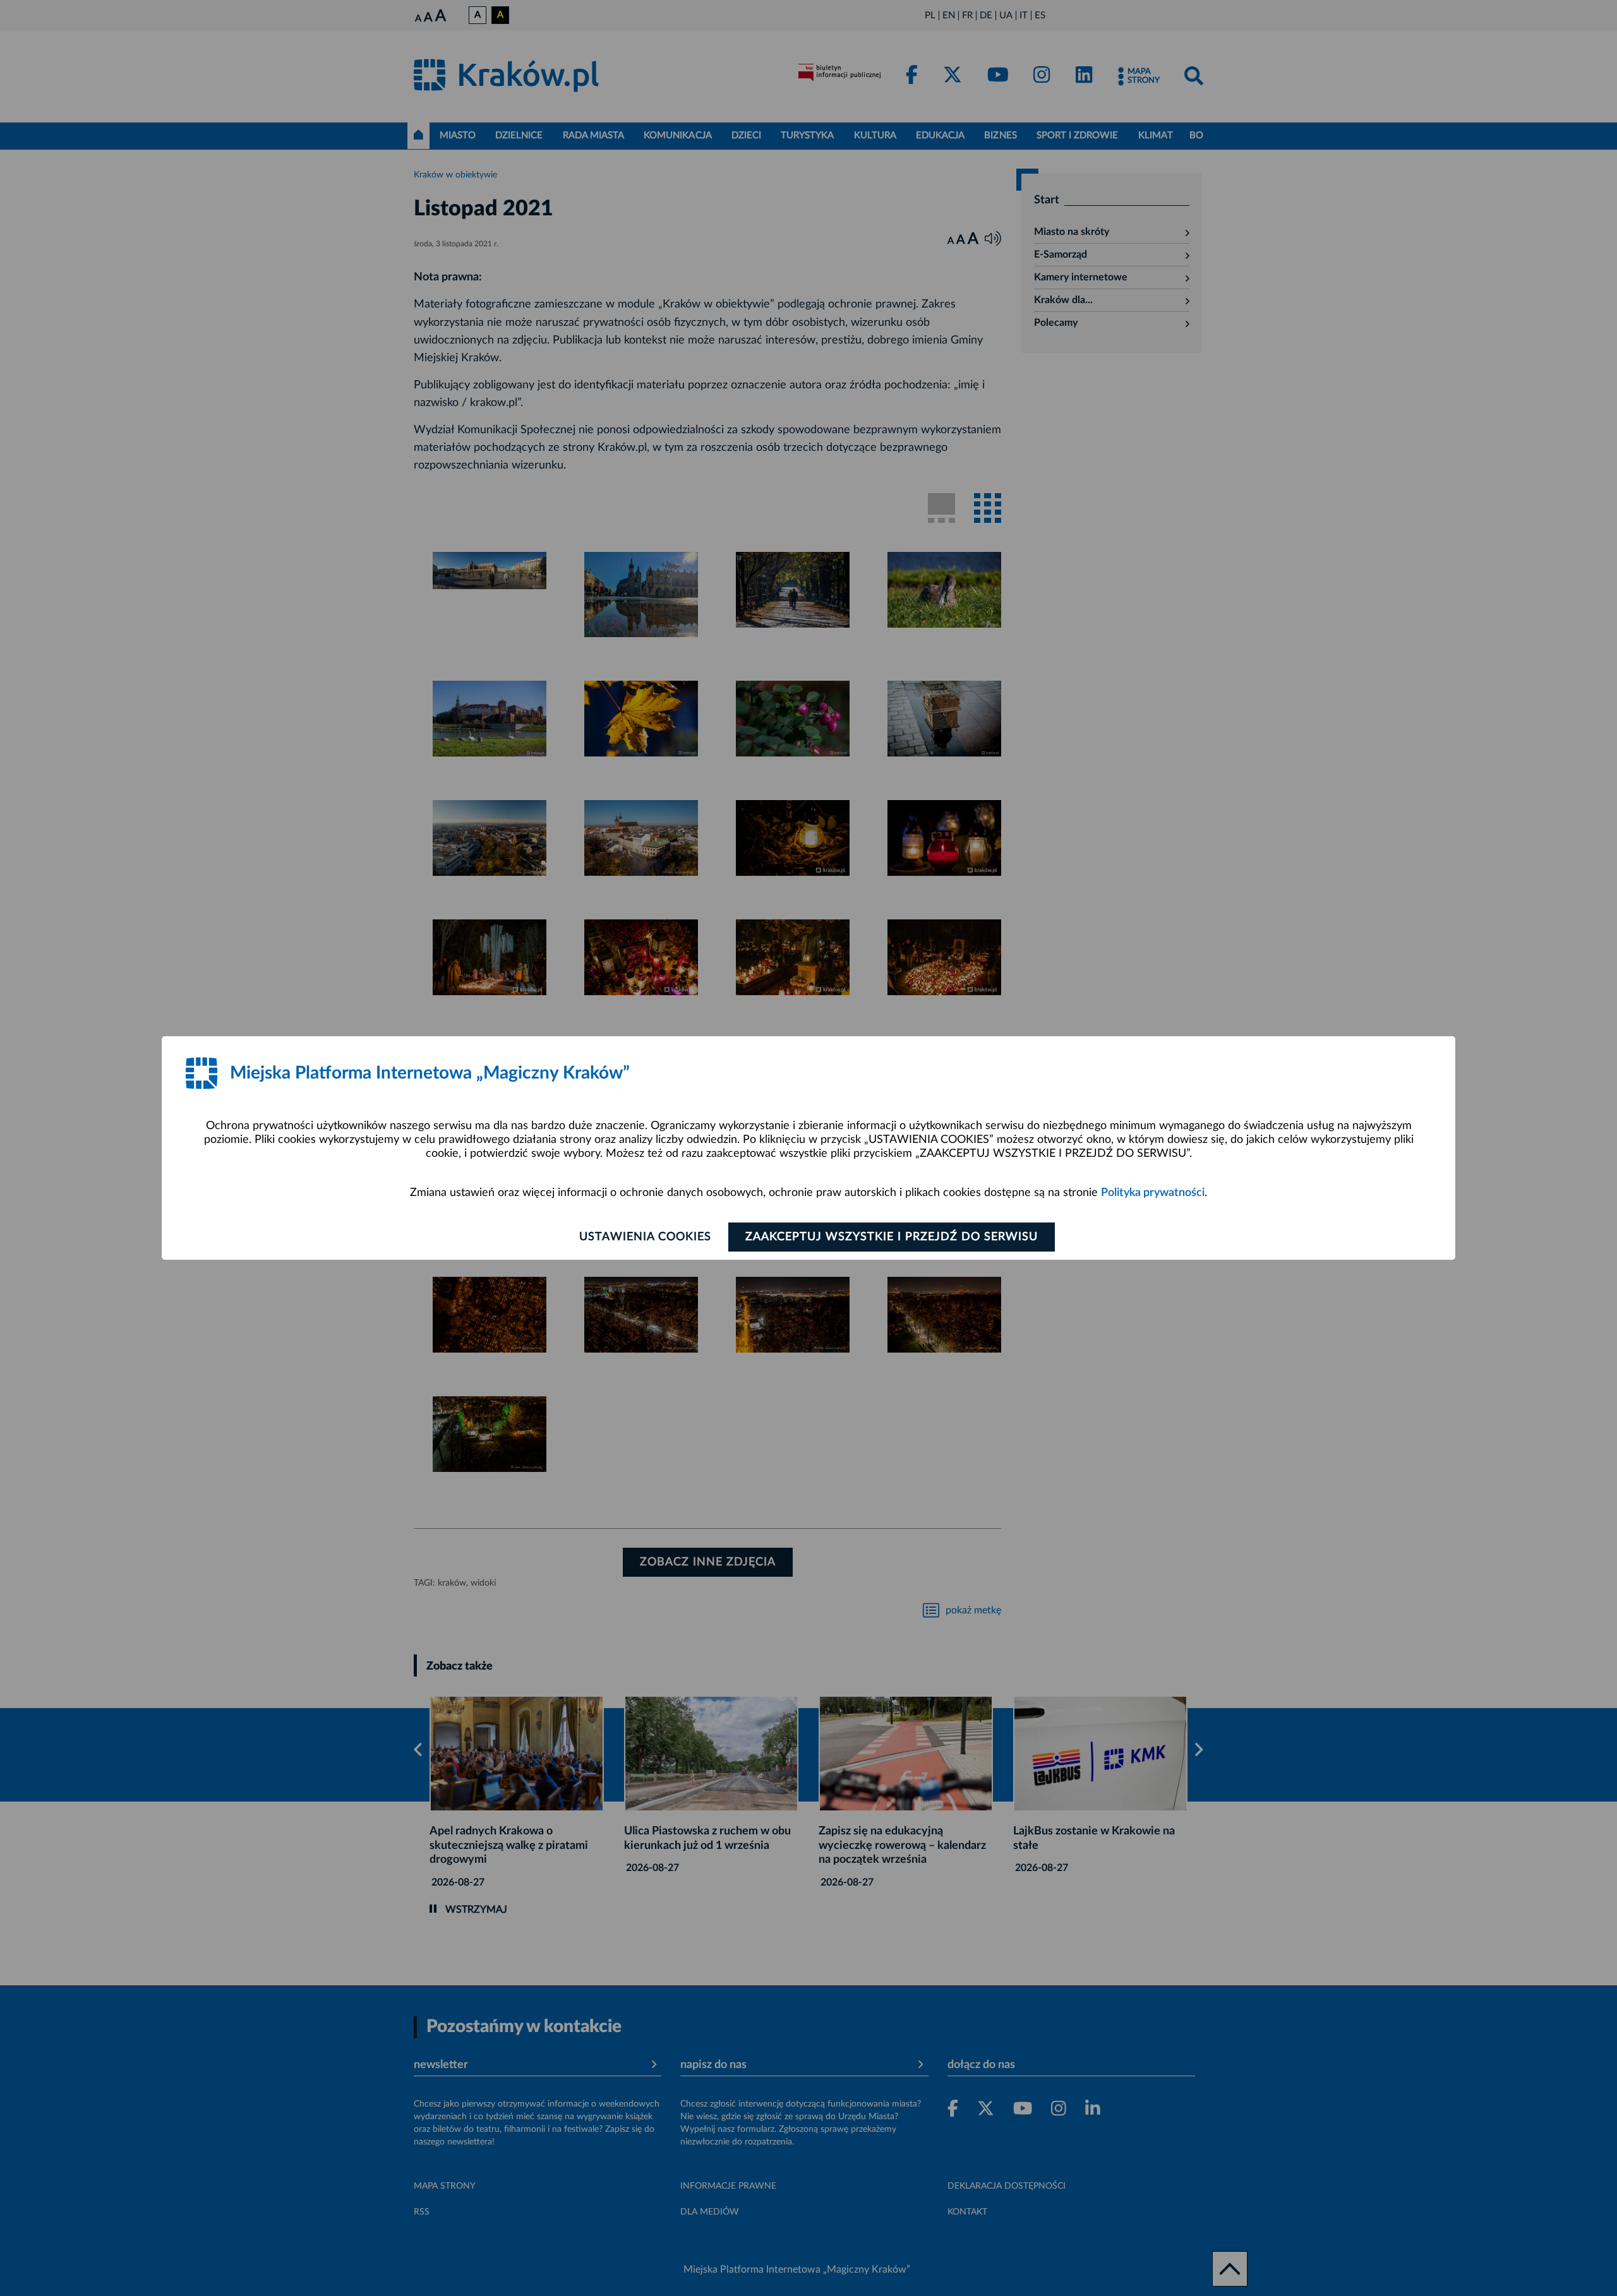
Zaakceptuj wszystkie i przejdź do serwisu (892, 1237)
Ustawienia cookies (645, 1237)
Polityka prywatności (1153, 1193)
